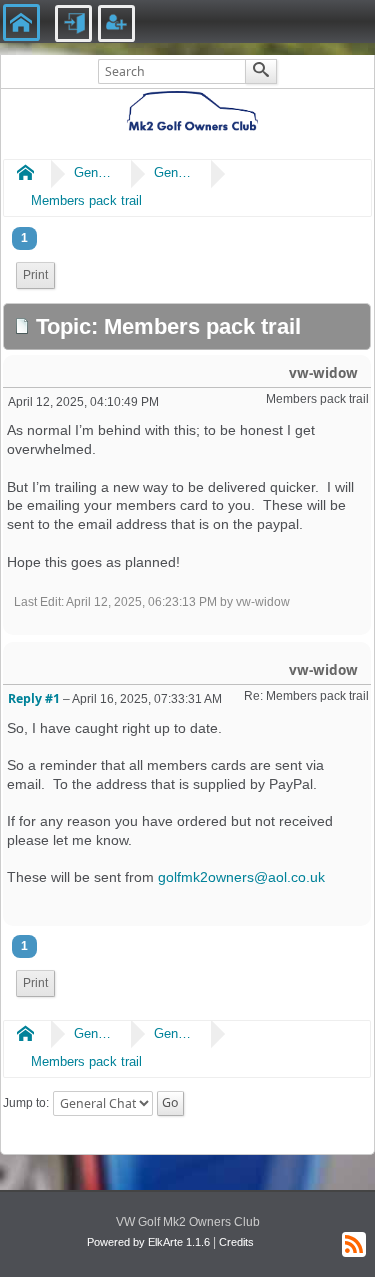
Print (35, 275)
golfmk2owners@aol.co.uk (241, 877)
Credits (236, 1242)
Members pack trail (86, 200)
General (94, 172)
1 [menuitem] (24, 238)
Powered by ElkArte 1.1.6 (148, 1242)
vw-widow (323, 372)
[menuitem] (35, 275)
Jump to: (26, 1103)
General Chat (174, 172)
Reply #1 (34, 698)
